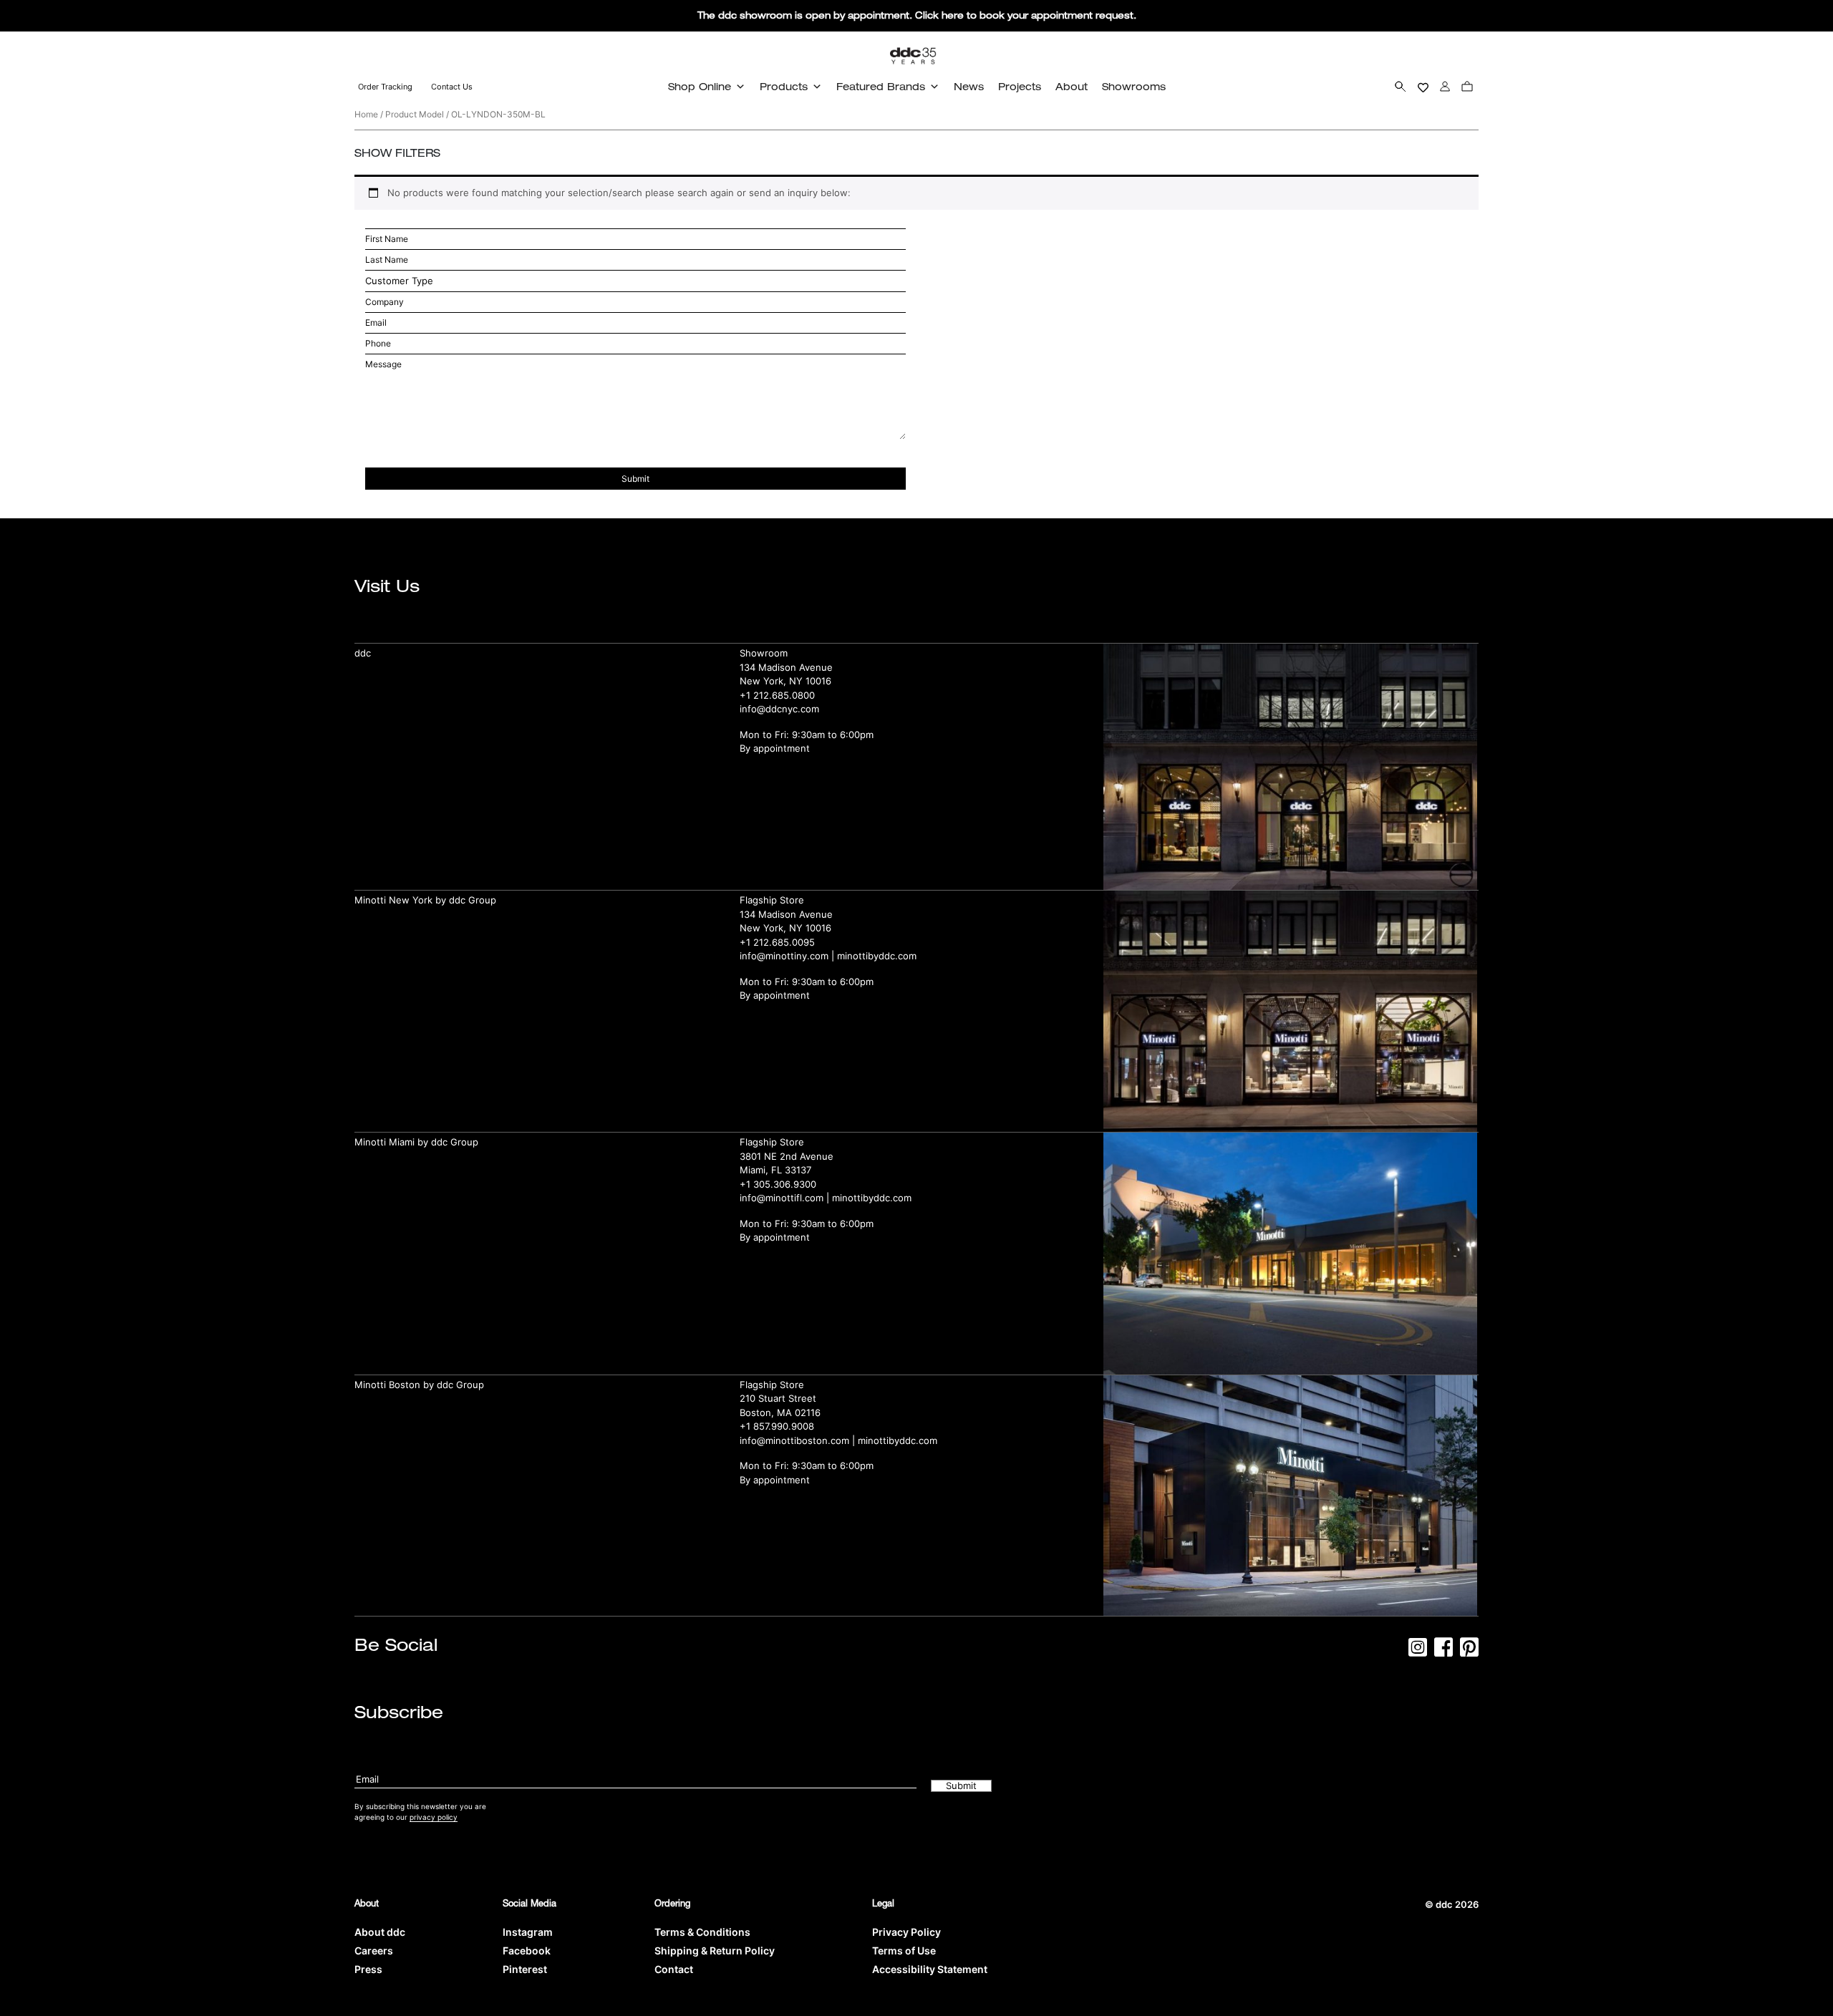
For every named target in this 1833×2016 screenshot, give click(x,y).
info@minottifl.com (782, 1198)
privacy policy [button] (434, 1817)
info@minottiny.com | (788, 956)
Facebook (527, 1950)
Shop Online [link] (700, 86)
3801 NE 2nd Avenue (787, 1156)
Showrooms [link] (1134, 86)
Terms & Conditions (702, 1932)
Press (368, 1969)
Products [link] (784, 86)
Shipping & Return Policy (715, 1950)
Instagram (528, 1932)
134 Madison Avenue (786, 667)
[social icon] (1418, 1652)
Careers (374, 1950)
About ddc (380, 1932)
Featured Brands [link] (881, 86)
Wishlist (1423, 86)
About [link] (1072, 86)
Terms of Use (904, 1950)
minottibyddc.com (877, 956)
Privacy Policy (906, 1932)
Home (366, 114)
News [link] (969, 86)
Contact (674, 1969)
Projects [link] (1020, 86)
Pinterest (525, 1969)
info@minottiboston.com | (799, 1440)
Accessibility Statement (930, 1969)
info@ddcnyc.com (779, 709)
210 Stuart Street (778, 1398)
